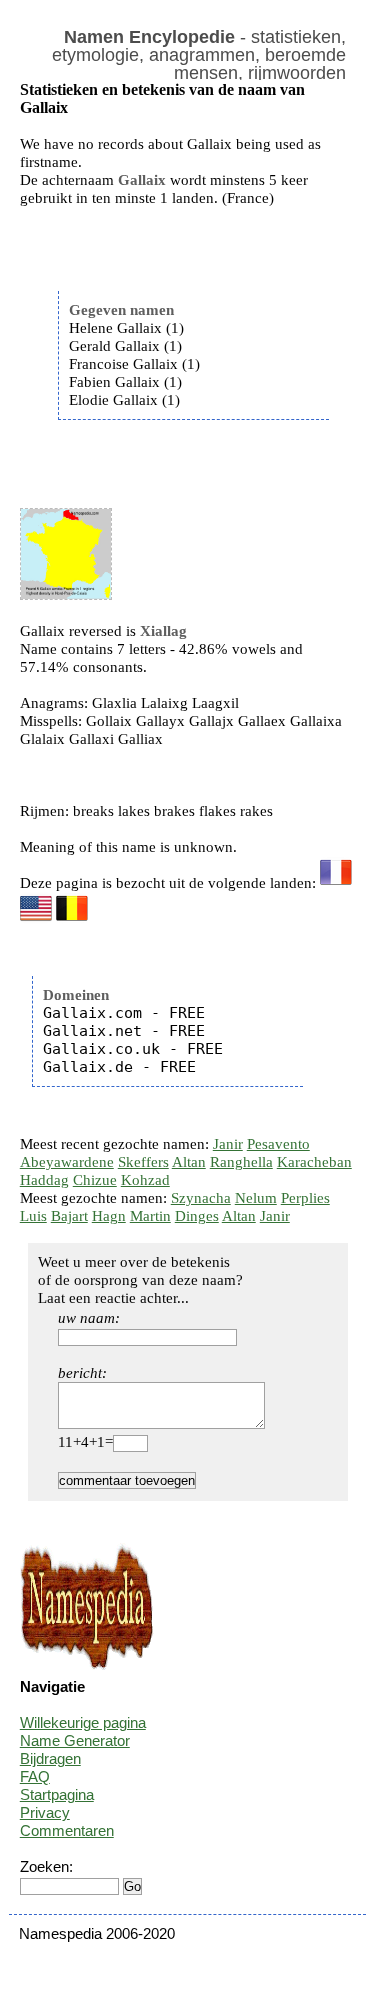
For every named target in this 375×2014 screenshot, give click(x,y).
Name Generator (75, 1740)
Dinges (197, 1216)
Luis (33, 1216)
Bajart (69, 1216)
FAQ (35, 1776)
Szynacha (201, 1198)
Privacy (45, 1812)
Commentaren (67, 1830)
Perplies (305, 1198)
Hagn (109, 1216)
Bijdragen (50, 1758)
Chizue (95, 1180)
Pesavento (278, 1144)
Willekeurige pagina (83, 1722)
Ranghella (241, 1162)
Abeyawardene (67, 1162)
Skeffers (143, 1162)
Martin (150, 1216)
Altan (189, 1162)
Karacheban (314, 1162)
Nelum (256, 1198)
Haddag (44, 1180)
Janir (228, 1144)
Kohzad (145, 1180)
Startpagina (57, 1794)
